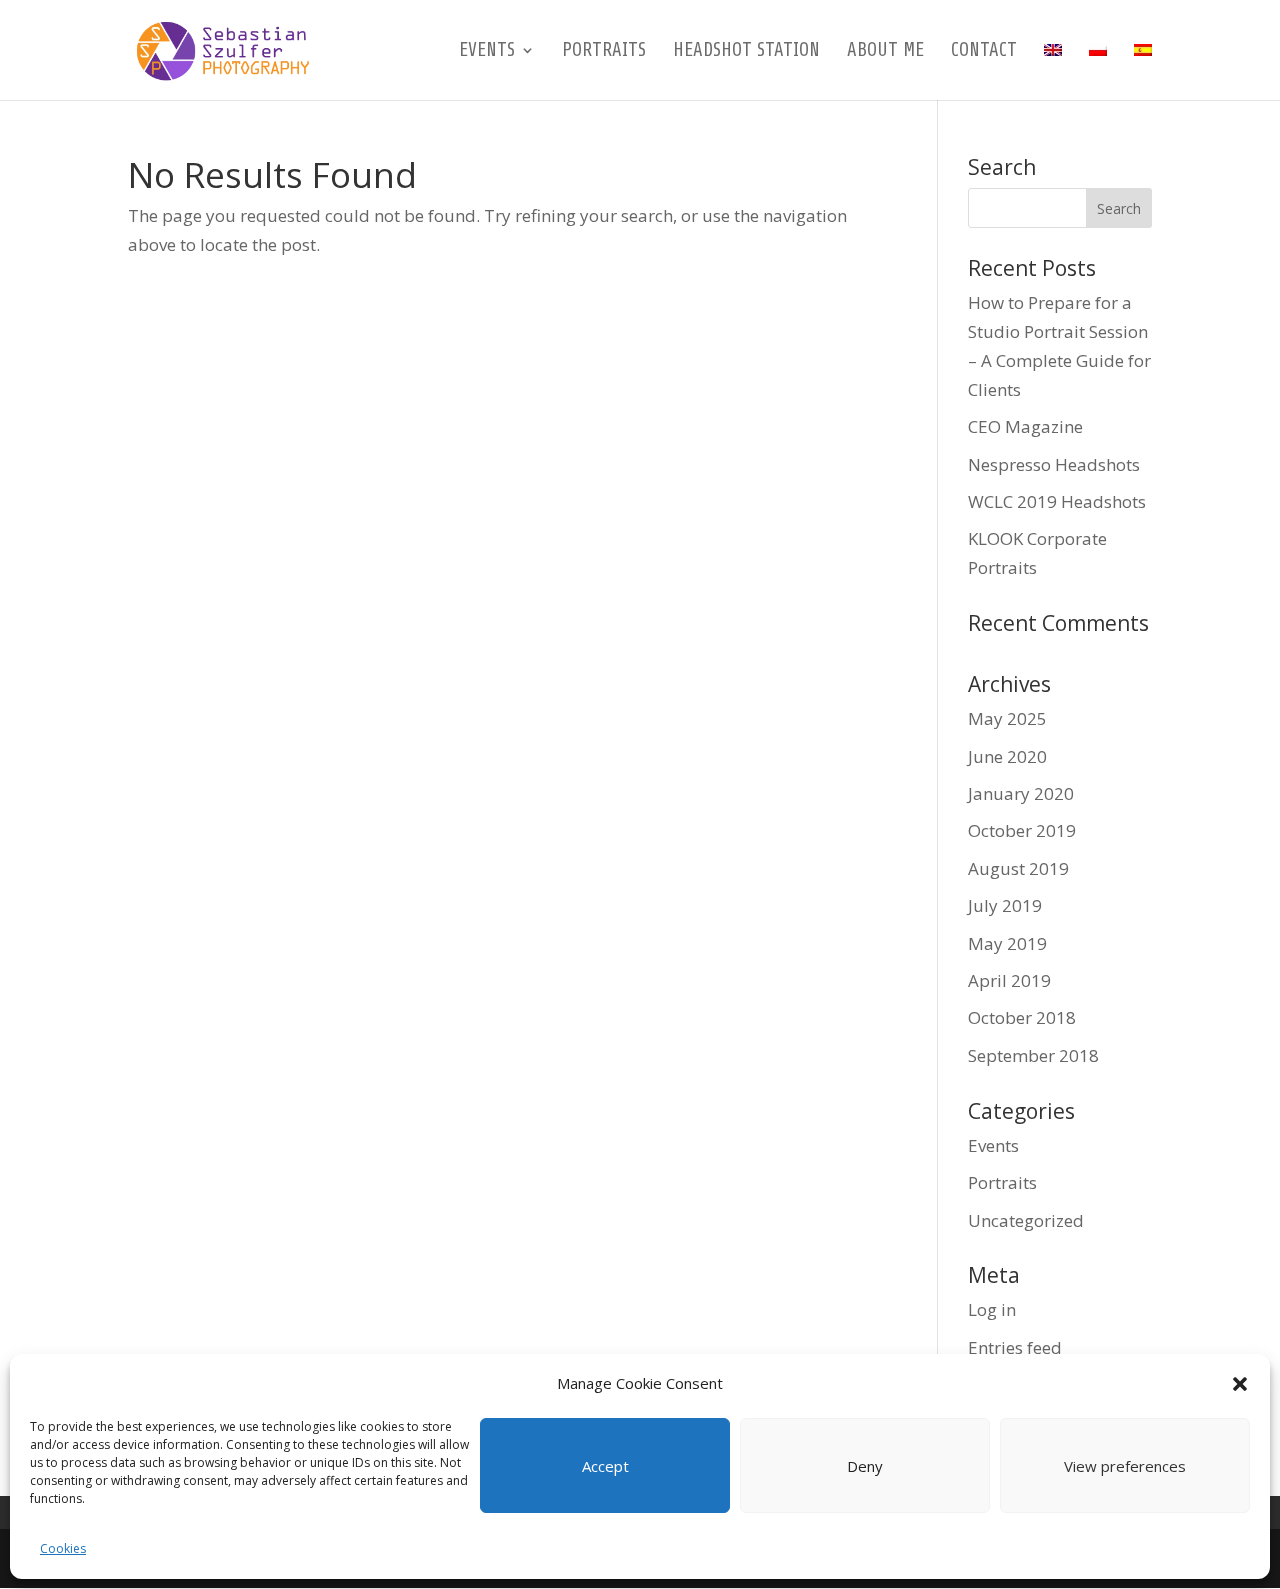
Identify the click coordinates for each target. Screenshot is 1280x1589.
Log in (992, 1309)
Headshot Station (746, 52)
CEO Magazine (1025, 426)
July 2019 (1005, 905)
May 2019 (1007, 943)
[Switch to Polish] (1098, 71)
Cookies (63, 1548)
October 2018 (1022, 1017)
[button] (1240, 1384)
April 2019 (1009, 980)
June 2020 (1007, 756)
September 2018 (1033, 1055)
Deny (865, 1466)
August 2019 (1018, 868)
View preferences (1125, 1466)
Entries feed (1015, 1347)
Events (487, 52)
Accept (605, 1466)
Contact (984, 52)
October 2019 (1022, 830)
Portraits (604, 52)
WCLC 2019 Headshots (1057, 501)
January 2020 (1021, 793)
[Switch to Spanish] (1143, 71)
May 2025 (1007, 718)
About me (885, 52)
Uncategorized (1026, 1220)
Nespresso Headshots (1054, 464)
